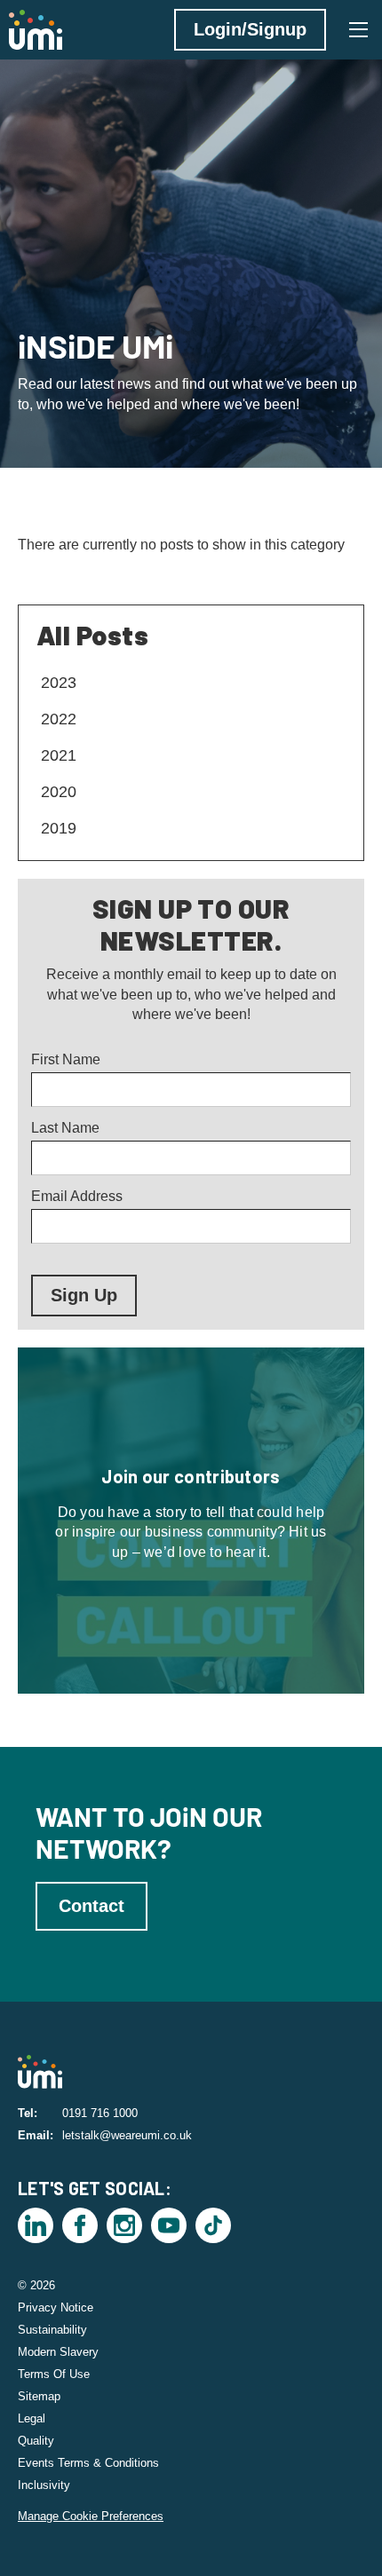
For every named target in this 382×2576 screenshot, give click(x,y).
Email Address (77, 1196)
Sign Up (84, 1295)
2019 (59, 828)
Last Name (65, 1128)
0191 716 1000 (100, 2113)
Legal (32, 2418)
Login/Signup (250, 29)
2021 (59, 755)
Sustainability (52, 2330)
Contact (92, 1906)
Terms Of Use (54, 2374)
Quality (36, 2441)
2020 (59, 792)
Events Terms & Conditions (88, 2463)
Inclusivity (44, 2485)
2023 (59, 683)
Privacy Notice (56, 2307)
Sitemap (39, 2396)
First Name (66, 1059)
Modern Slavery (58, 2352)
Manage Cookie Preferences (91, 2516)
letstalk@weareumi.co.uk (127, 2135)
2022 (59, 719)
